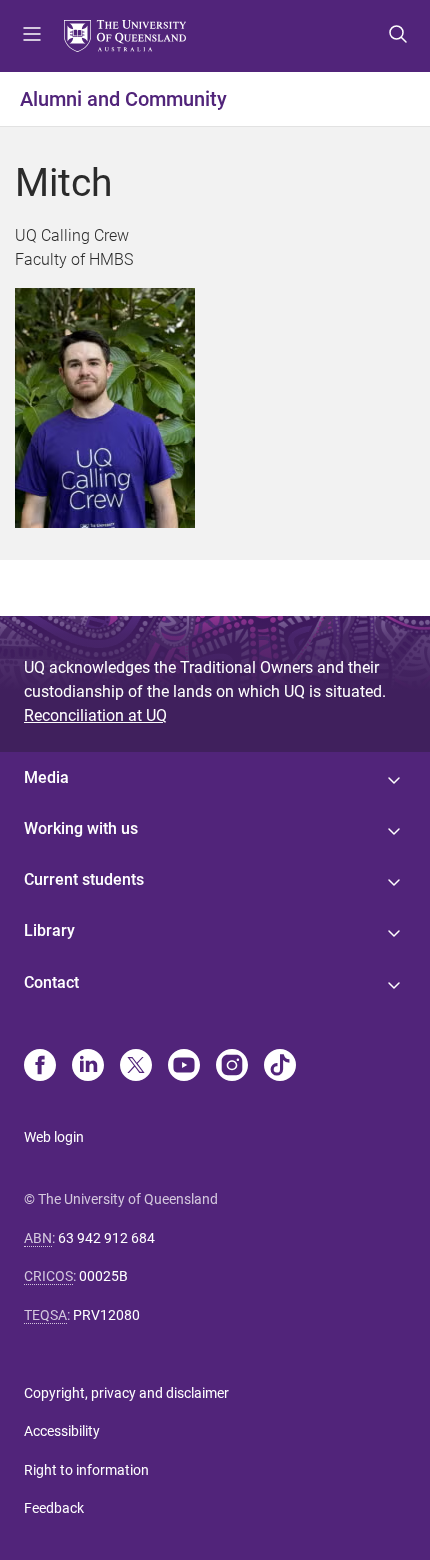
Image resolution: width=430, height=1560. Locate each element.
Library (49, 930)
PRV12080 (106, 1315)
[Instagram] (232, 1067)
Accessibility (62, 1431)
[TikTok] (280, 1067)
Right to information (86, 1470)
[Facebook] (40, 1067)
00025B (103, 1276)
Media (46, 777)
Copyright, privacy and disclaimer (126, 1393)
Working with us (81, 828)
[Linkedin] (88, 1067)
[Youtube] (184, 1067)
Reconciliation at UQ (95, 715)
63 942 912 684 (106, 1238)
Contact (51, 982)
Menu (32, 36)
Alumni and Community (123, 99)
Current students (84, 879)
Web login (54, 1137)
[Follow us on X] (136, 1067)
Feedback (54, 1508)
